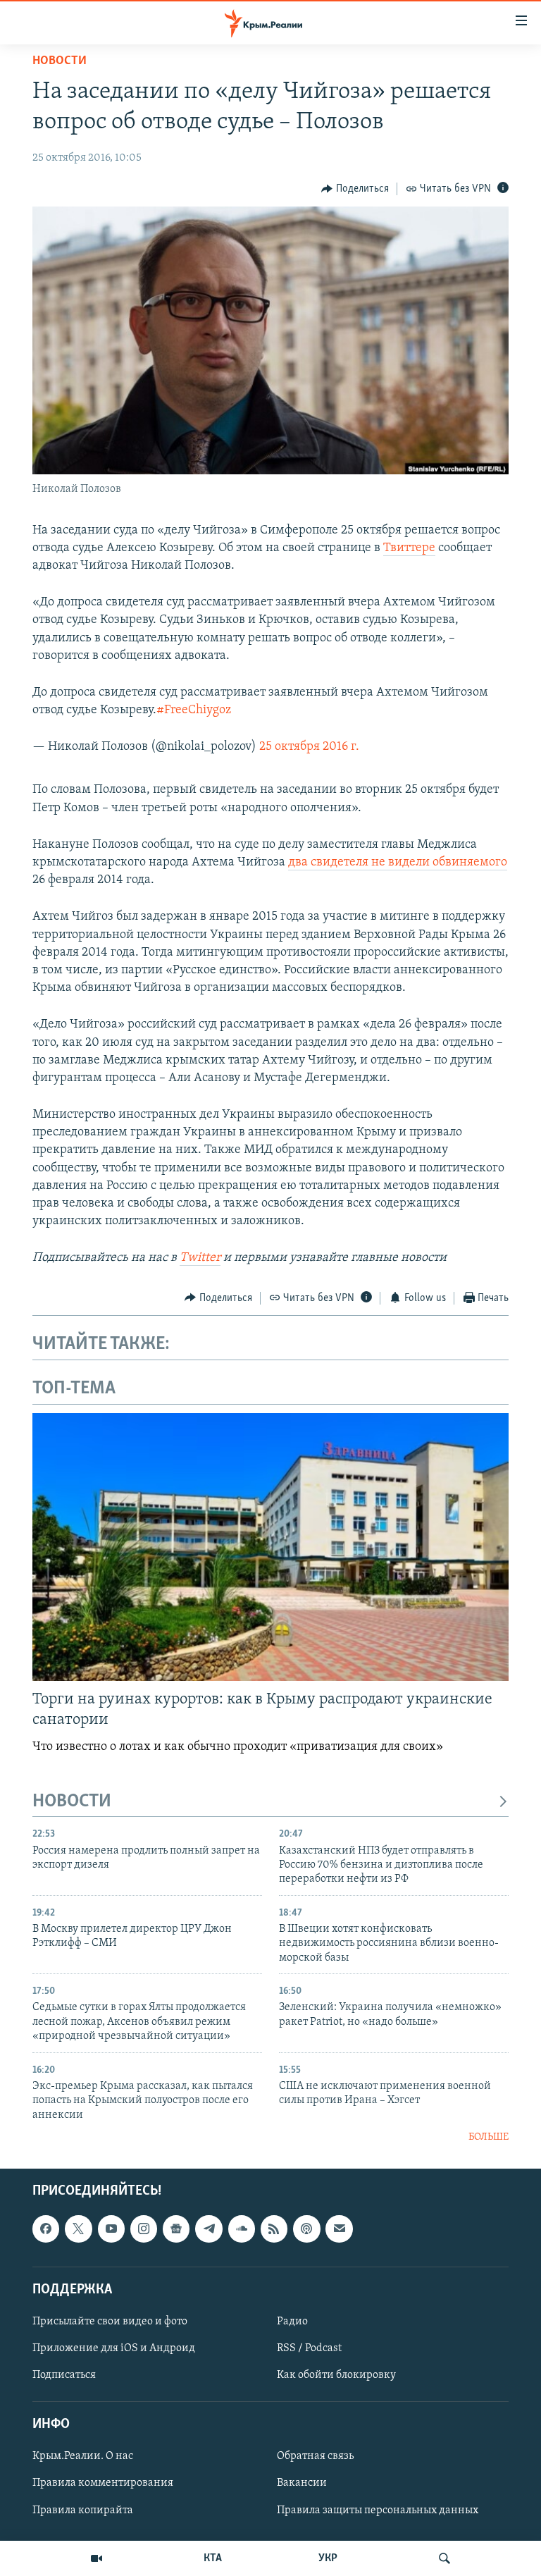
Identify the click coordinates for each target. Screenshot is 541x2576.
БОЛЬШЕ (489, 2137)
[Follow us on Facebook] (46, 2229)
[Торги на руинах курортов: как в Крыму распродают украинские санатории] (270, 1547)
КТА (213, 2558)
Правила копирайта (83, 2510)
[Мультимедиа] (97, 2558)
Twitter (200, 1258)
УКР (328, 2558)
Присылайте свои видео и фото (110, 2322)
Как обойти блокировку (336, 2375)
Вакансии (302, 2484)
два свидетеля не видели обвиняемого (398, 863)
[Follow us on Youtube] (111, 2229)
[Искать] (444, 2558)
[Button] (355, 189)
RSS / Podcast (309, 2348)
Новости (60, 61)
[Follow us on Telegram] (209, 2229)
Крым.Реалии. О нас (83, 2457)
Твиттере (409, 548)
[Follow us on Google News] (176, 2229)
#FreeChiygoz (194, 710)
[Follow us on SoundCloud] (242, 2229)
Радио (292, 2322)
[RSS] (274, 2229)
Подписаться (64, 2375)
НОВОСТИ (72, 1802)
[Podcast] (306, 2229)
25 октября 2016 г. (309, 747)
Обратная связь (315, 2457)
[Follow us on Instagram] (144, 2229)
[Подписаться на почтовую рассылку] (339, 2229)
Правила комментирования (103, 2484)
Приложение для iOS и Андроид (114, 2348)
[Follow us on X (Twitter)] (78, 2229)
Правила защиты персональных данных (378, 2510)
